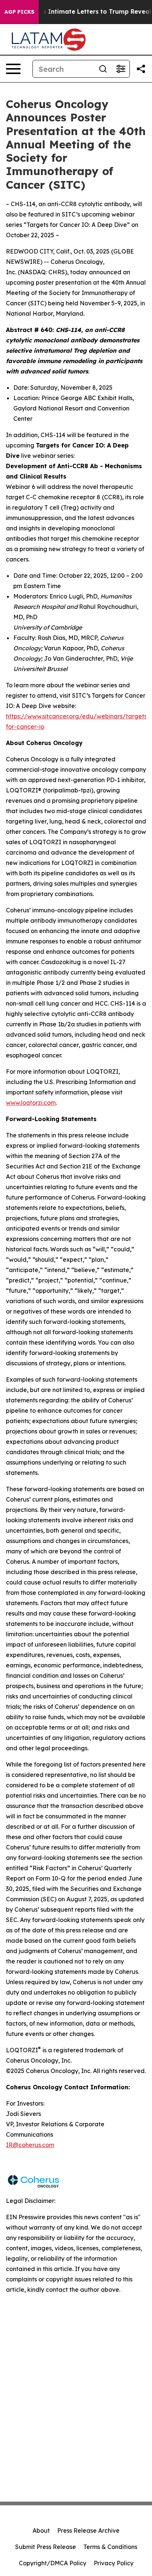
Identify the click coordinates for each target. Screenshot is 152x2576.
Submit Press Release (46, 2547)
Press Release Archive (88, 2530)
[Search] (103, 69)
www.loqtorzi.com (31, 1103)
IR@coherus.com (30, 2145)
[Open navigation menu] (13, 69)
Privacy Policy (114, 2563)
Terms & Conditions (110, 2547)
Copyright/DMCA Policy (53, 2563)
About (41, 2530)
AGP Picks (19, 12)
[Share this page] (141, 69)
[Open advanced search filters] (121, 69)
